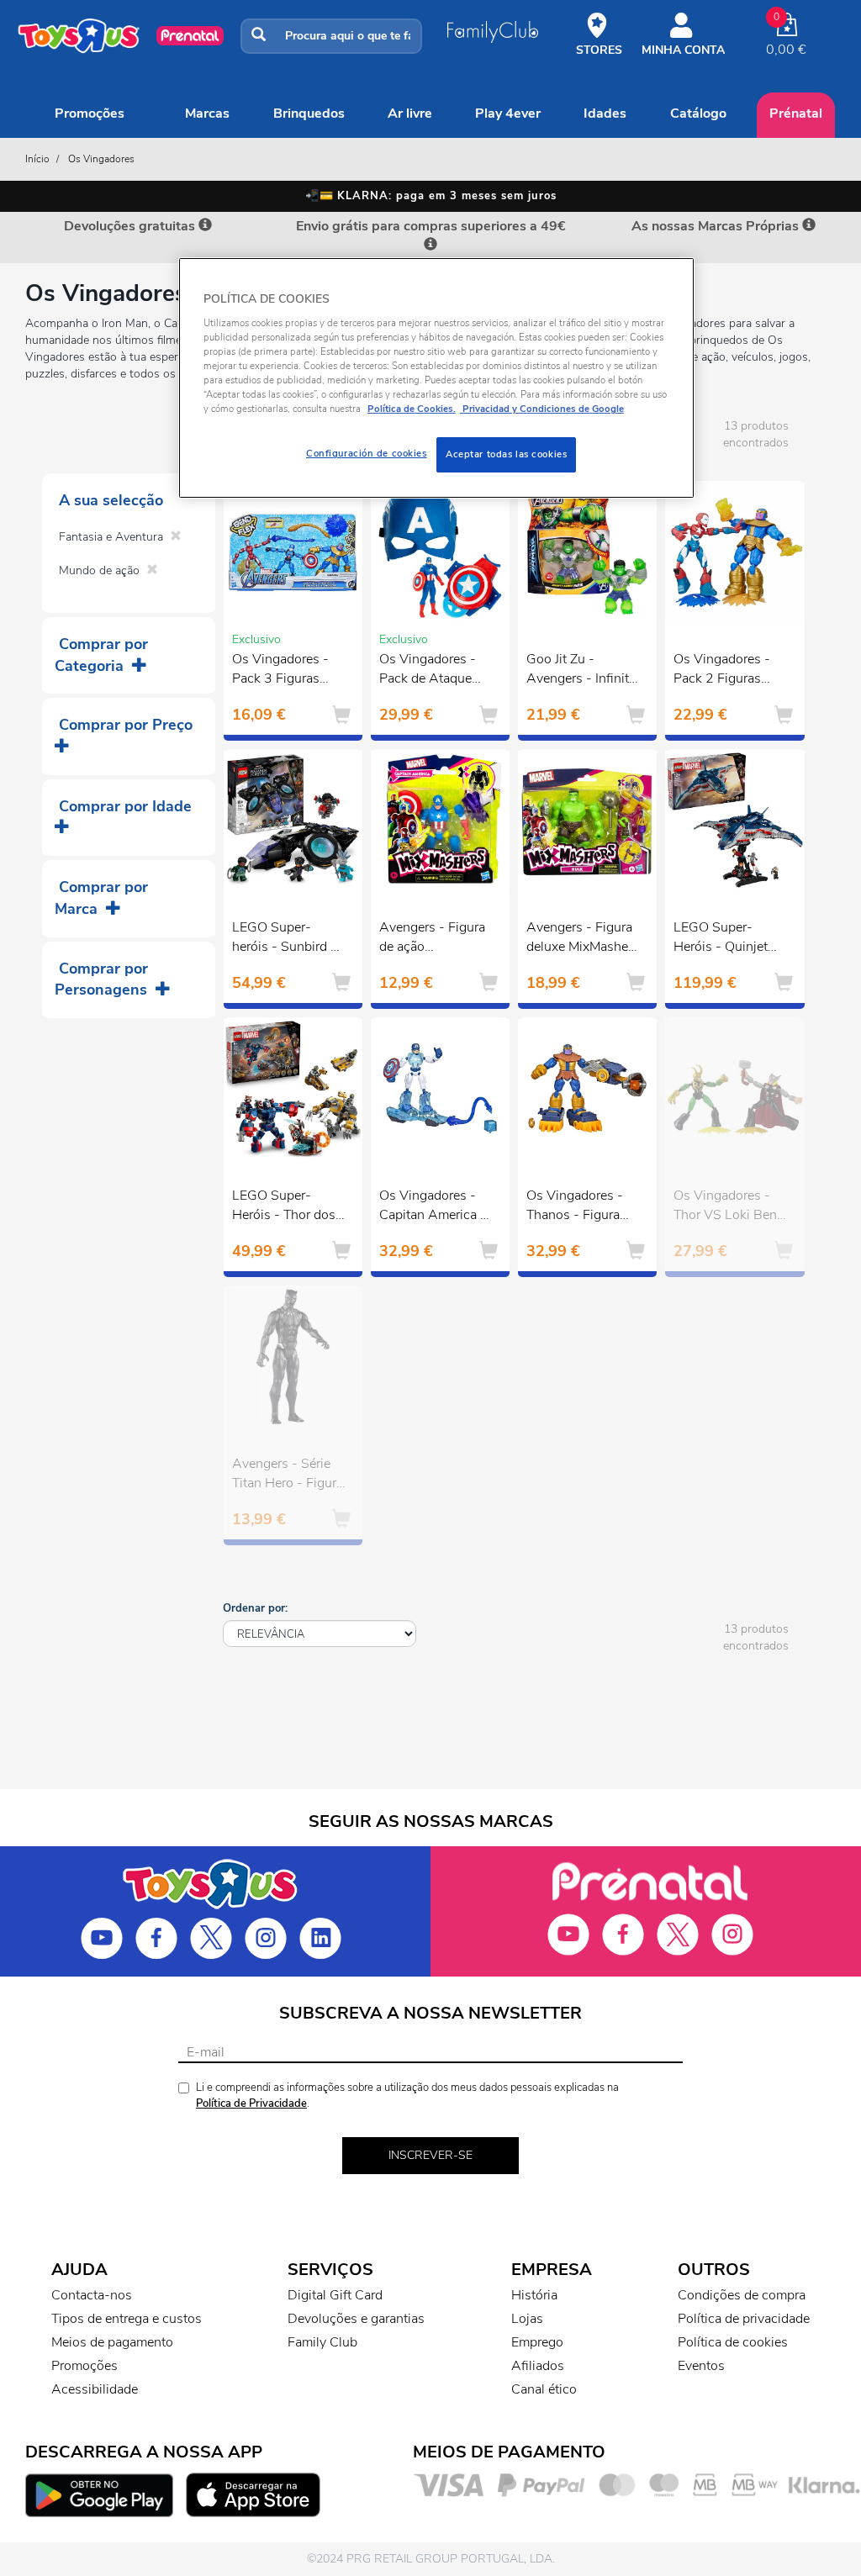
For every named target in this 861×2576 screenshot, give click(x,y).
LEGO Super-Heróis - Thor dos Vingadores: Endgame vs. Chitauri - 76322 (284, 1207)
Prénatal (796, 113)
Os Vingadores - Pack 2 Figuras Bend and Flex (722, 671)
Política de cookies (733, 2342)
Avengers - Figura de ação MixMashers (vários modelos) (436, 939)
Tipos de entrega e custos (127, 2319)
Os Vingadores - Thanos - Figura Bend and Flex (575, 1207)
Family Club (322, 2342)
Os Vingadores (101, 159)
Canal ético (544, 2389)
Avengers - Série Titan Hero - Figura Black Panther (288, 1475)
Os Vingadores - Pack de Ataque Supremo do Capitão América (428, 671)
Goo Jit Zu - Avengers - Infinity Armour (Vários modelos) (581, 671)
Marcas (207, 113)
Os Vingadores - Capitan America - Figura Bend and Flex (433, 1207)
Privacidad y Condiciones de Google (542, 409)
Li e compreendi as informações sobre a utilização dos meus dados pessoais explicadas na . (407, 2096)
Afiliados (538, 2366)
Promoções (90, 113)
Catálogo (698, 113)
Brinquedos (309, 113)
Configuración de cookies (367, 453)
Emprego (537, 2342)
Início (37, 159)
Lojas (527, 2319)
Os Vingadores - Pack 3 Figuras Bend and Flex (280, 671)
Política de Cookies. (412, 409)
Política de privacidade (744, 2319)
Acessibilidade (95, 2389)
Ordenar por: (255, 1608)
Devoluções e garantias (356, 2319)
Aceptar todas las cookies (506, 454)
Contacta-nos (92, 2295)
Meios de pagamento (112, 2342)
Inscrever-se (430, 2155)
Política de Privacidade (251, 2104)
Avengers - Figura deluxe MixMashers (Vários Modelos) (583, 939)
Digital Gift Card (335, 2295)
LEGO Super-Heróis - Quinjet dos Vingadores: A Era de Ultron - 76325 (728, 939)
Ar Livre (410, 113)
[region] (436, 378)
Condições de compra (742, 2295)
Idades (605, 113)
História (534, 2295)
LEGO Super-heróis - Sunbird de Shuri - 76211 (288, 939)
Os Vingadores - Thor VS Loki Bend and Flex (729, 1207)
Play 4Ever (508, 113)
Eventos (701, 2366)
